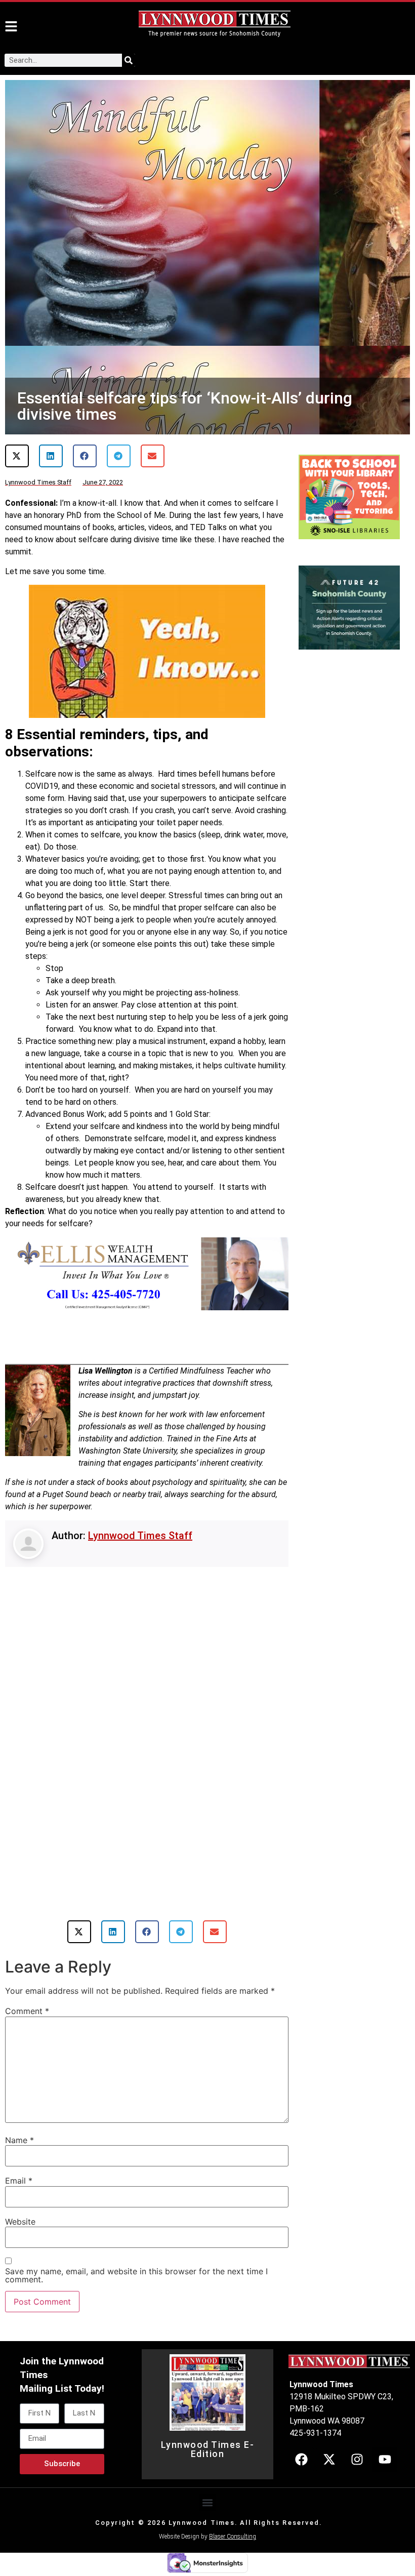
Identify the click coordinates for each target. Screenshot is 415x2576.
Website (20, 2222)
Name (19, 2140)
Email (19, 2181)
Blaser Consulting (233, 2537)
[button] (17, 456)
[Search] (129, 60)
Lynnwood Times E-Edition (208, 2449)
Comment (27, 2011)
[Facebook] (301, 2460)
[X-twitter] (329, 2460)
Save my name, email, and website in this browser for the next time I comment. (136, 2275)
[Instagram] (357, 2460)
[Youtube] (385, 2460)
